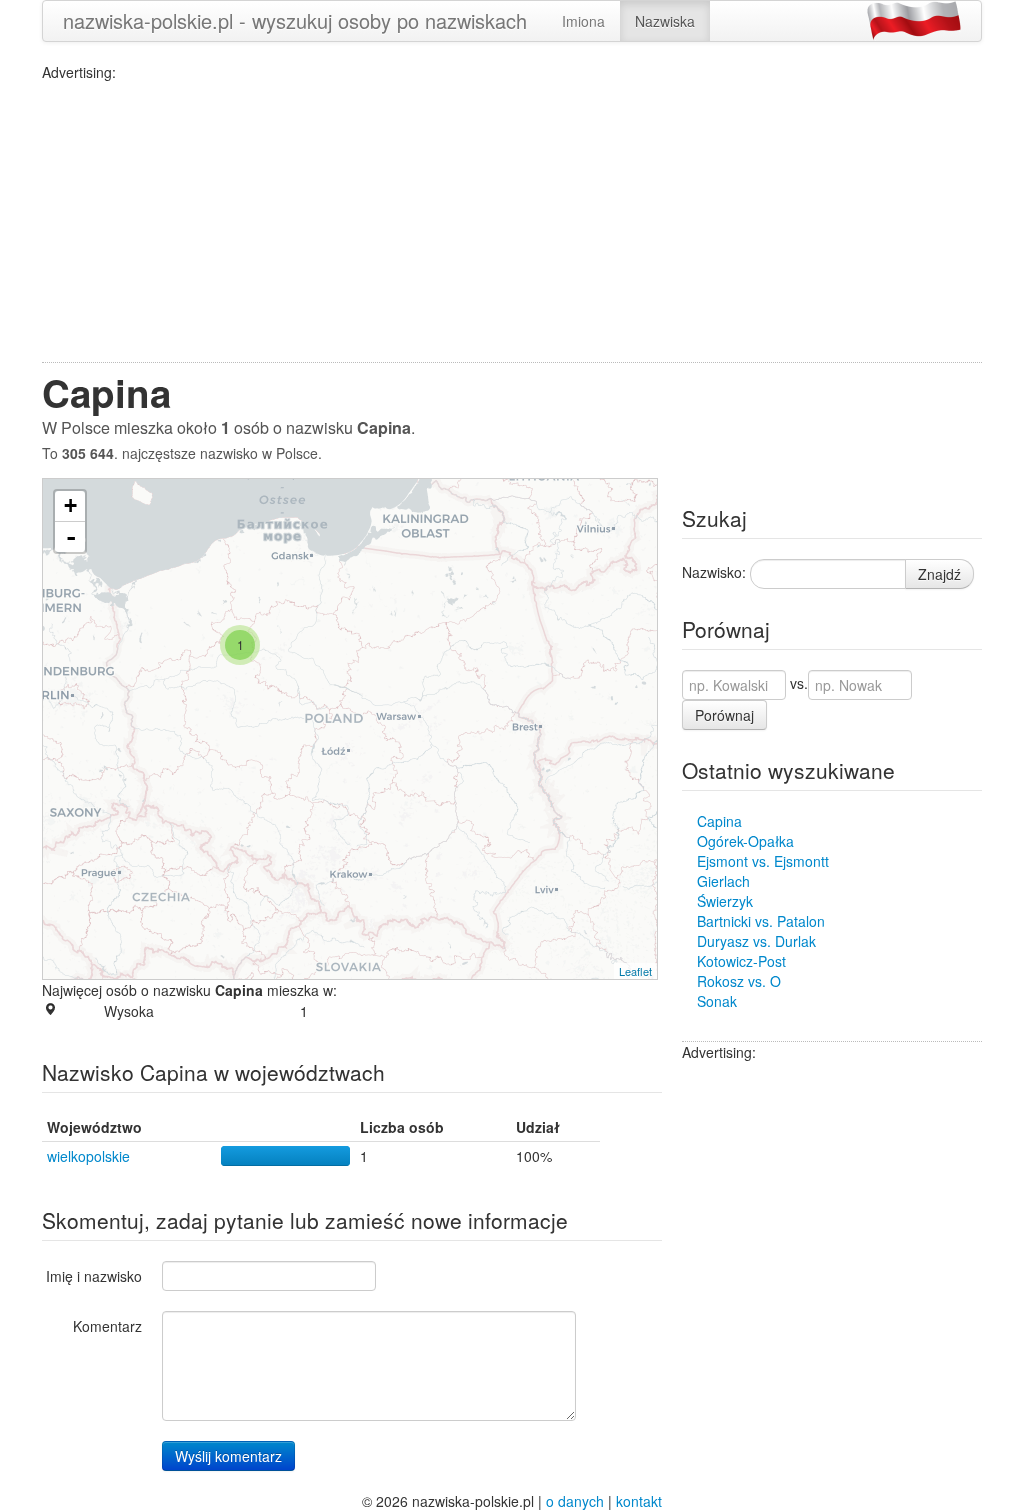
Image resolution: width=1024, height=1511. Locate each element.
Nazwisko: (714, 572)
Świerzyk (725, 901)
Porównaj (724, 715)
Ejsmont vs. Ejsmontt (763, 861)
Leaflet (635, 971)
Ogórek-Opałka (745, 841)
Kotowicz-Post (741, 961)
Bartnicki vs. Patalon (761, 921)
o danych (575, 1501)
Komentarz (107, 1326)
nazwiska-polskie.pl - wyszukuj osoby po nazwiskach (295, 20)
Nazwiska (665, 21)
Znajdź (939, 574)
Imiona (583, 21)
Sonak (717, 1001)
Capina (719, 821)
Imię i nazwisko (94, 1276)
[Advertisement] (512, 222)
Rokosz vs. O (739, 981)
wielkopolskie (88, 1156)
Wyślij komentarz (228, 1456)
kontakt (639, 1501)
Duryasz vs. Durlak (756, 941)
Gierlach (723, 881)
